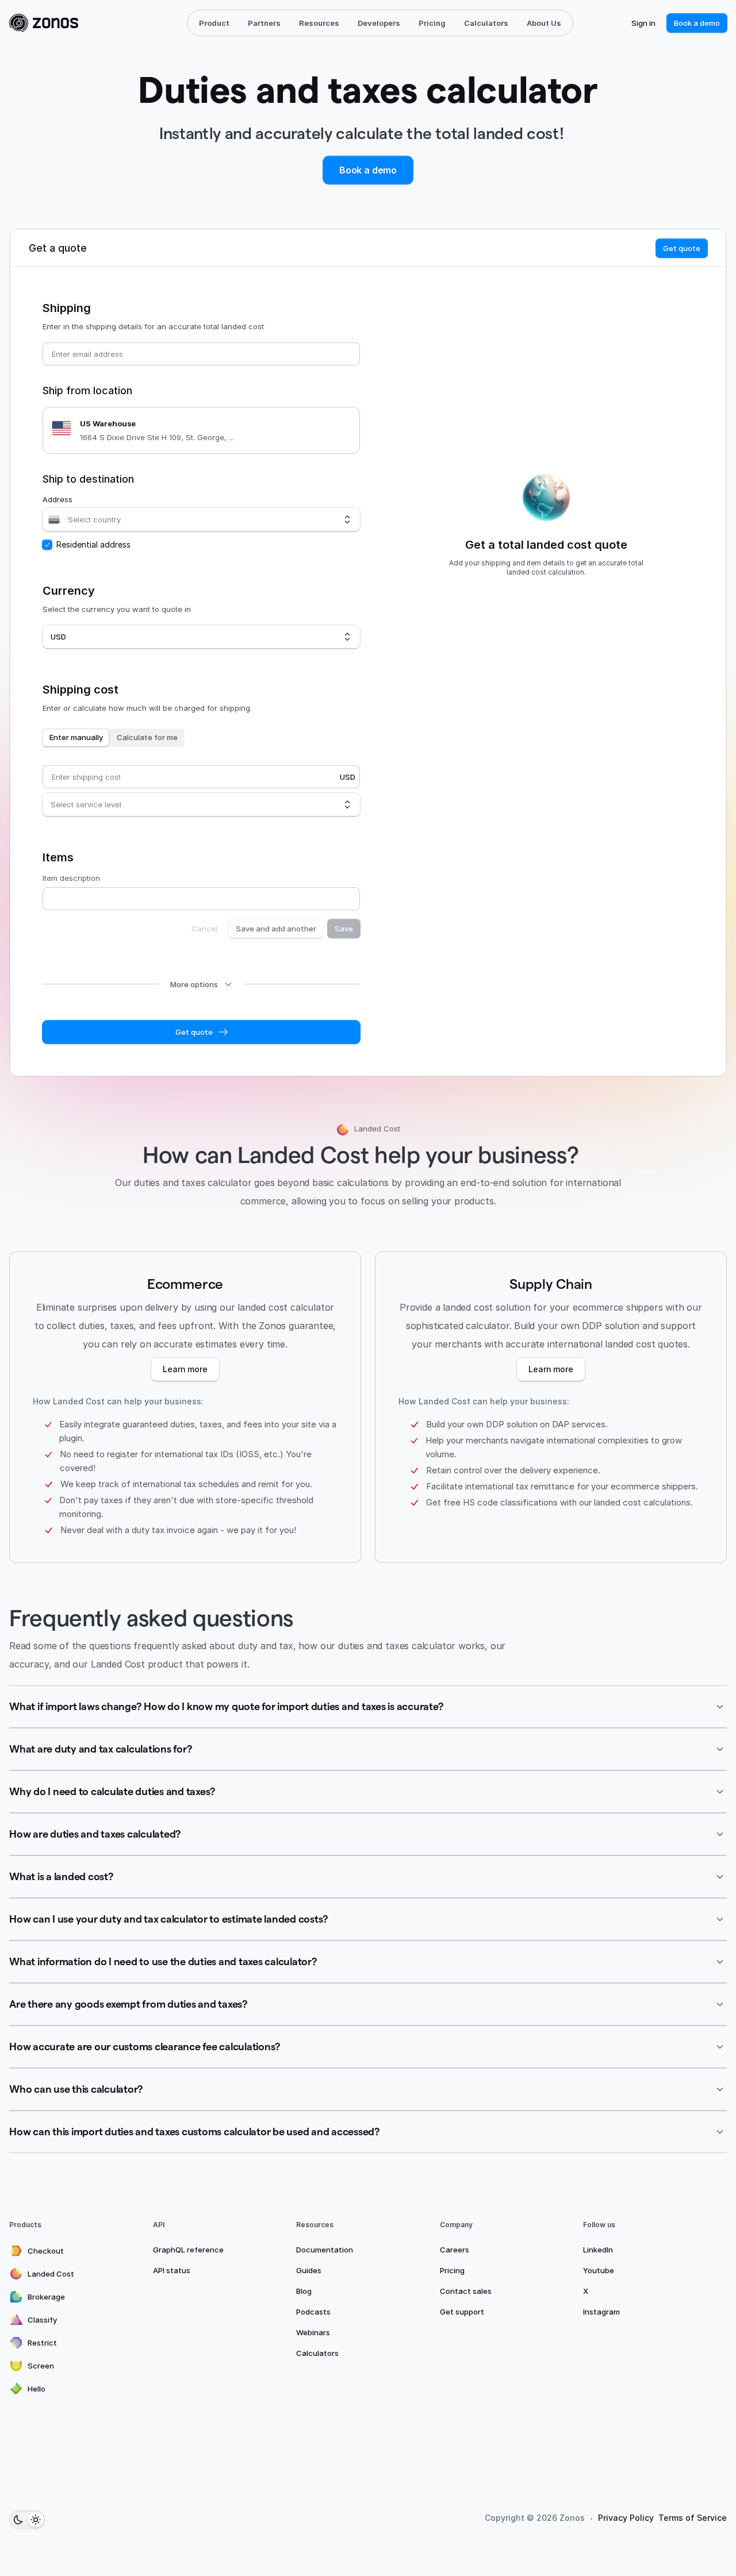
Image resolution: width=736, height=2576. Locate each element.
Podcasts (313, 2312)
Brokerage (46, 2297)
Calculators (486, 23)
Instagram (601, 2312)
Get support (462, 2312)
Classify (42, 2320)
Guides (309, 2270)
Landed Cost (51, 2274)
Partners (264, 23)
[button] (368, 1707)
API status (172, 2270)
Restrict (42, 2343)
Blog (304, 2291)
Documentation (325, 2250)
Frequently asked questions (151, 1618)
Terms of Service (693, 2518)
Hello (37, 2389)
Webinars (313, 2332)
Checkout (46, 2251)
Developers (379, 23)
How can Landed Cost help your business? (361, 1155)
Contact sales (466, 2291)
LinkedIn (598, 2250)
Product (214, 23)
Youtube (599, 2270)
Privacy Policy (626, 2518)
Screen (41, 2366)
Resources (319, 23)
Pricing (432, 23)
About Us (544, 23)
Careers (455, 2250)
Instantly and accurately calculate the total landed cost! (361, 133)
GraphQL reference (188, 2250)
